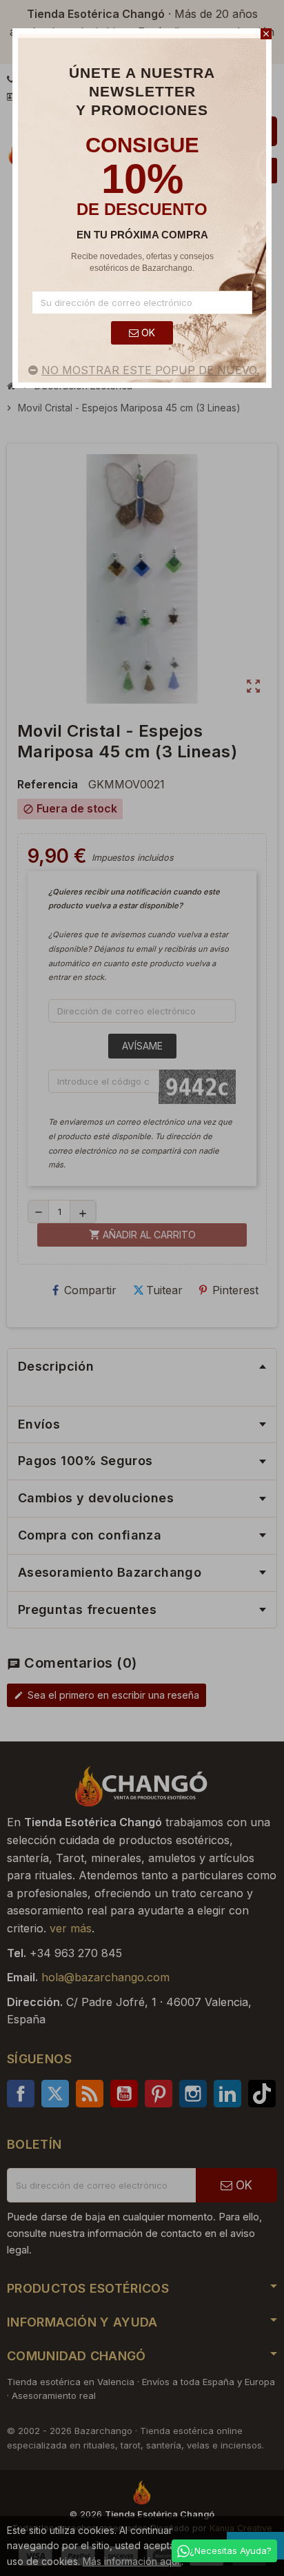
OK (147, 333)
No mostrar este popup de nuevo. (150, 370)
